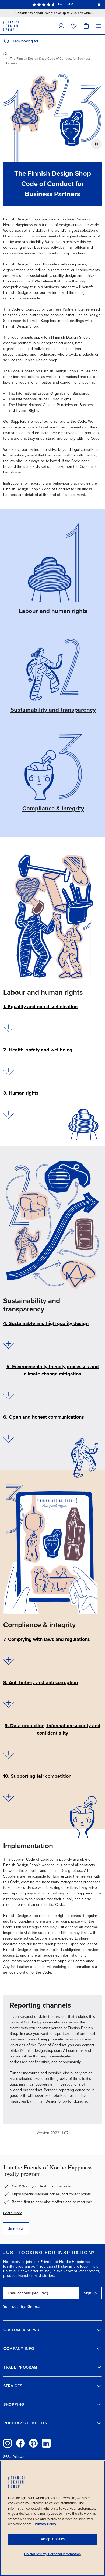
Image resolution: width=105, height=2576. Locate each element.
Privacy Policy (45, 2524)
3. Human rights (21, 1093)
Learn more (13, 2213)
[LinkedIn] (46, 2443)
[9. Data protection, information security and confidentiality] (9, 1755)
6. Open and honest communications (44, 1417)
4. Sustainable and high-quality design (46, 1323)
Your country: (15, 2307)
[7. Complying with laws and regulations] (9, 1661)
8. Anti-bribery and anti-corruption (41, 1682)
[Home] (5, 54)
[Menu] (99, 26)
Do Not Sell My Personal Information (52, 2554)
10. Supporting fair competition (37, 1776)
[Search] (6, 41)
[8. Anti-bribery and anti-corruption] (9, 1704)
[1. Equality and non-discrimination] (9, 1028)
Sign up (90, 2293)
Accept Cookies (53, 2539)
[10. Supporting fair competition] (9, 1798)
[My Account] (61, 26)
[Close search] (100, 41)
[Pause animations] (96, 144)
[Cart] (86, 26)
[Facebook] (20, 2443)
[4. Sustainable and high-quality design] (9, 1345)
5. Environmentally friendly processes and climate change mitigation (53, 1370)
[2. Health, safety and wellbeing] (9, 1071)
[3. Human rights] (9, 1115)
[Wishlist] (74, 26)
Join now (16, 2229)
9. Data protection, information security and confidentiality (52, 1729)
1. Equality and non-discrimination (40, 1007)
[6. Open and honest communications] (9, 1439)
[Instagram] (8, 2443)
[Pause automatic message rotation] (99, 4)
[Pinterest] (33, 2443)
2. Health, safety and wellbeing (38, 1050)
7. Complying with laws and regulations (47, 1639)
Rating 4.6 (65, 4)
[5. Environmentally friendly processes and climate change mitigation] (9, 1396)
